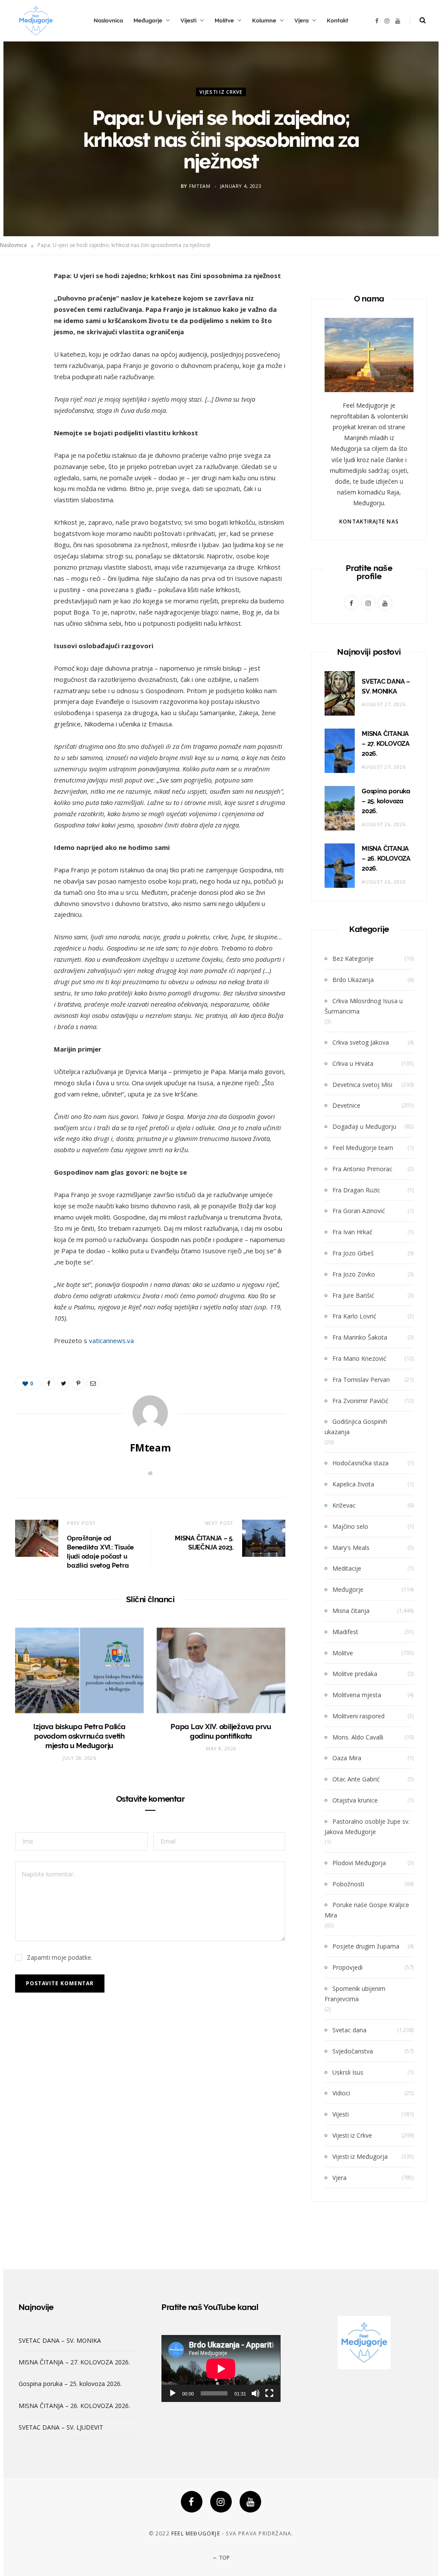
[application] (221, 2368)
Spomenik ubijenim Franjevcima (355, 1994)
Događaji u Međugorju (364, 1126)
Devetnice (346, 1105)
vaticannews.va (111, 1340)
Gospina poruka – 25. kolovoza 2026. (386, 801)
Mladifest (345, 1632)
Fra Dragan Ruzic (356, 1190)
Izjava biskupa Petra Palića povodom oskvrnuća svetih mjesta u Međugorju (79, 1736)
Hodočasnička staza (360, 1463)
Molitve (224, 21)
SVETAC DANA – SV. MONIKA (60, 2340)
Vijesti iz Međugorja (360, 2156)
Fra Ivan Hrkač (352, 1232)
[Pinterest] (24, 347)
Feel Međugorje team (363, 1148)
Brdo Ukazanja (353, 980)
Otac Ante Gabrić (356, 1779)
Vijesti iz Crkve (221, 92)
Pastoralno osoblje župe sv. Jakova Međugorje (367, 1827)
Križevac (344, 1505)
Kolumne (264, 21)
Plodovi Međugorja (359, 1863)
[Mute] (256, 2393)
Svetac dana (349, 2030)
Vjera (302, 21)
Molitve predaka (355, 1674)
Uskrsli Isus (348, 2072)
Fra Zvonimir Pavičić (360, 1401)
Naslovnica (108, 21)
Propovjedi (347, 1967)
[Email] (24, 369)
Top (224, 2558)
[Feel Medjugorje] (36, 21)
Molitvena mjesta (357, 1695)
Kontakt (338, 21)
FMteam (200, 186)
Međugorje (148, 21)
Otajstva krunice (355, 1800)
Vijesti (188, 21)
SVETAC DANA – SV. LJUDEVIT (61, 2427)
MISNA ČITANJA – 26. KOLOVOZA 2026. (386, 859)
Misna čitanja (351, 1611)
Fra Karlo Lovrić (354, 1316)
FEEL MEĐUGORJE (196, 2533)
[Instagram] (221, 2502)
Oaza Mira (347, 1758)
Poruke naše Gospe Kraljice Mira (367, 1910)
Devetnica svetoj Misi (362, 1085)
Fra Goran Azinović (359, 1211)
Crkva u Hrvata (353, 1063)
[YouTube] (250, 2502)
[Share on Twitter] (24, 325)
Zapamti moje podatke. (60, 1957)
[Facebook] (192, 2502)
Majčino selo (350, 1526)
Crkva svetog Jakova (361, 1042)
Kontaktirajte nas (369, 521)
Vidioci (341, 2093)
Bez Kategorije (353, 958)
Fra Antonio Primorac (362, 1169)
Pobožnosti (348, 1884)
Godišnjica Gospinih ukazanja (356, 1427)
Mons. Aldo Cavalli (358, 1737)
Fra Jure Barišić (353, 1295)
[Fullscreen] (269, 2393)
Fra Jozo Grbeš (353, 1253)
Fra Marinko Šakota (360, 1337)
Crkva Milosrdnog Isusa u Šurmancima (364, 1006)
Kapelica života (353, 1484)
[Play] (173, 2393)
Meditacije (347, 1568)
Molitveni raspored (358, 1716)
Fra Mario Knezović (359, 1358)
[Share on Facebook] (24, 303)
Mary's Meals (351, 1548)
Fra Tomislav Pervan (361, 1380)
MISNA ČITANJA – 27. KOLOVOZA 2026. (386, 744)
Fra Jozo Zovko (354, 1274)
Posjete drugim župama (366, 1946)
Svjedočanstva (353, 2051)
